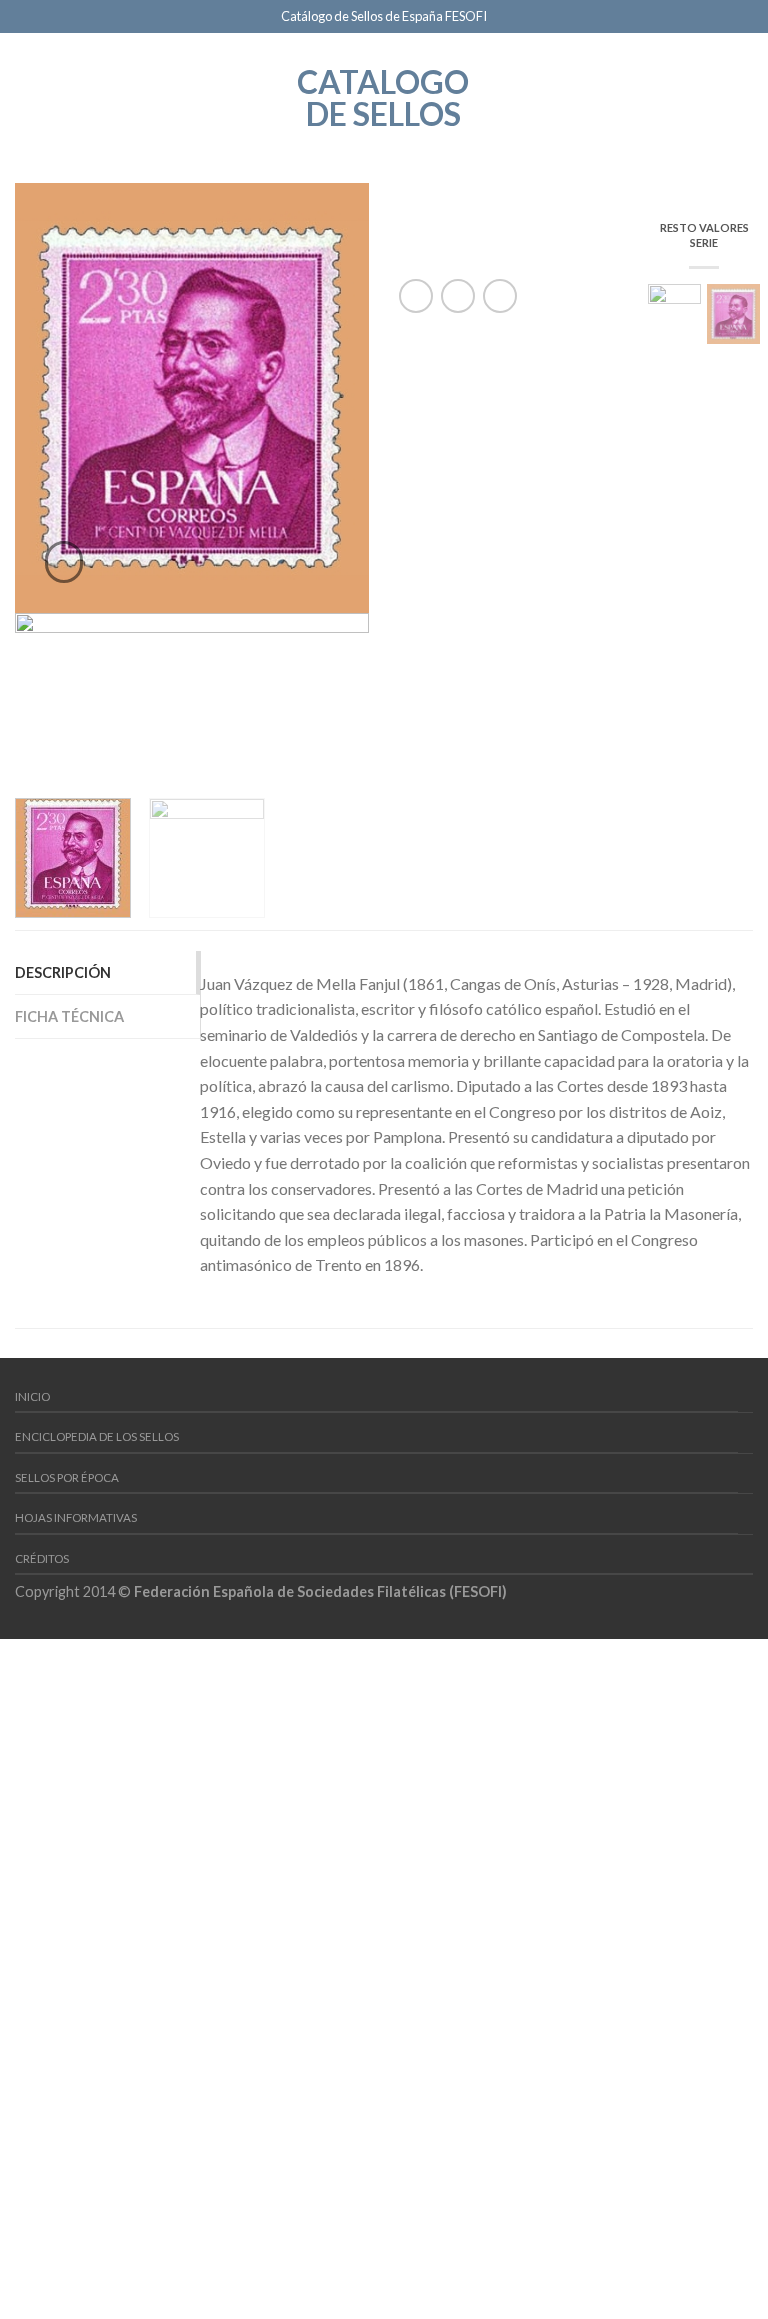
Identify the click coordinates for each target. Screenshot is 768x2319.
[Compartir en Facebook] (416, 296)
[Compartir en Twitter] (458, 296)
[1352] (192, 398)
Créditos (42, 1558)
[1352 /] (733, 314)
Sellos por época (67, 1477)
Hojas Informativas (76, 1517)
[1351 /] (674, 314)
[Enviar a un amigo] (500, 296)
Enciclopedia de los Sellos (97, 1436)
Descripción (63, 972)
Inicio (32, 1396)
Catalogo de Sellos (383, 96)
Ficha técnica (69, 1016)
